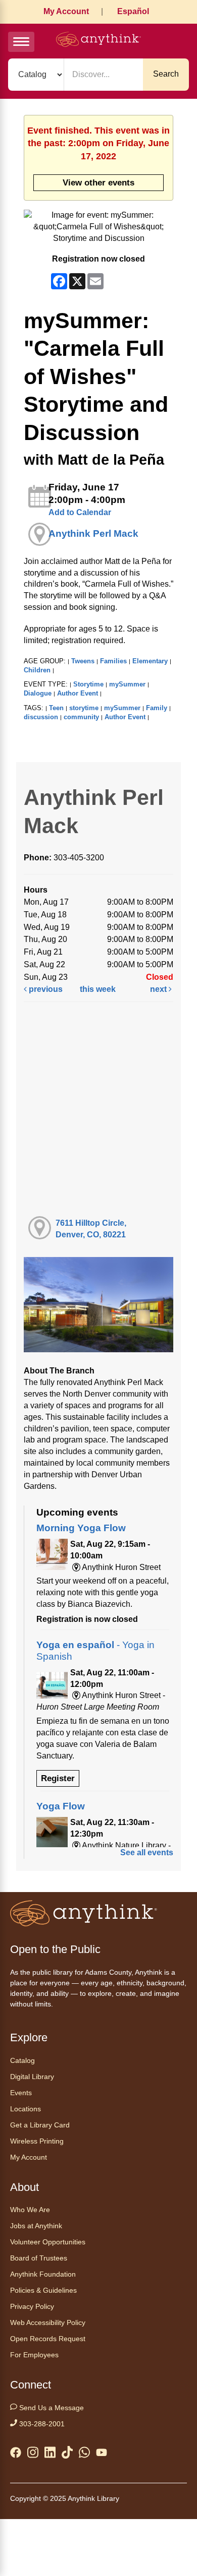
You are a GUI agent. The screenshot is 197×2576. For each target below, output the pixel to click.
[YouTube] (102, 2455)
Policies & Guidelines (43, 2290)
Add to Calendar (80, 512)
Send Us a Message (51, 2408)
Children (37, 670)
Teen (56, 708)
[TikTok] (67, 2454)
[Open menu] (21, 42)
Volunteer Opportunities (48, 2242)
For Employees (34, 2355)
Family (157, 708)
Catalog (22, 2060)
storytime (84, 708)
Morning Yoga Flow (81, 1528)
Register (58, 1778)
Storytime (88, 684)
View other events (98, 182)
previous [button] (45, 989)
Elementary (150, 661)
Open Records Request (48, 2339)
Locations (26, 2109)
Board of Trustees (39, 2258)
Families (113, 661)
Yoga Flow (61, 1806)
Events (21, 2093)
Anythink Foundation (43, 2274)
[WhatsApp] (84, 2454)
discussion (41, 717)
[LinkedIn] (50, 2454)
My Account (66, 11)
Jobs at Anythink (36, 2226)
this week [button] (98, 989)
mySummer (127, 684)
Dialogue (38, 693)
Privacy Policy (32, 2306)
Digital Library (32, 2077)
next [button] (159, 989)
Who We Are (30, 2210)
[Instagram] (33, 2454)
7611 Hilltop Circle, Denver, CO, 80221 (91, 1229)
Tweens (83, 661)
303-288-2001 (41, 2424)
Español (133, 11)
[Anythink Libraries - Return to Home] (98, 41)
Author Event (78, 693)
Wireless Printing (37, 2141)
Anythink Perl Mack (93, 533)
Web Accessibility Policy (48, 2322)
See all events (147, 1852)
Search (166, 74)
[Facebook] (16, 2455)
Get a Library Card (40, 2125)
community (81, 717)
